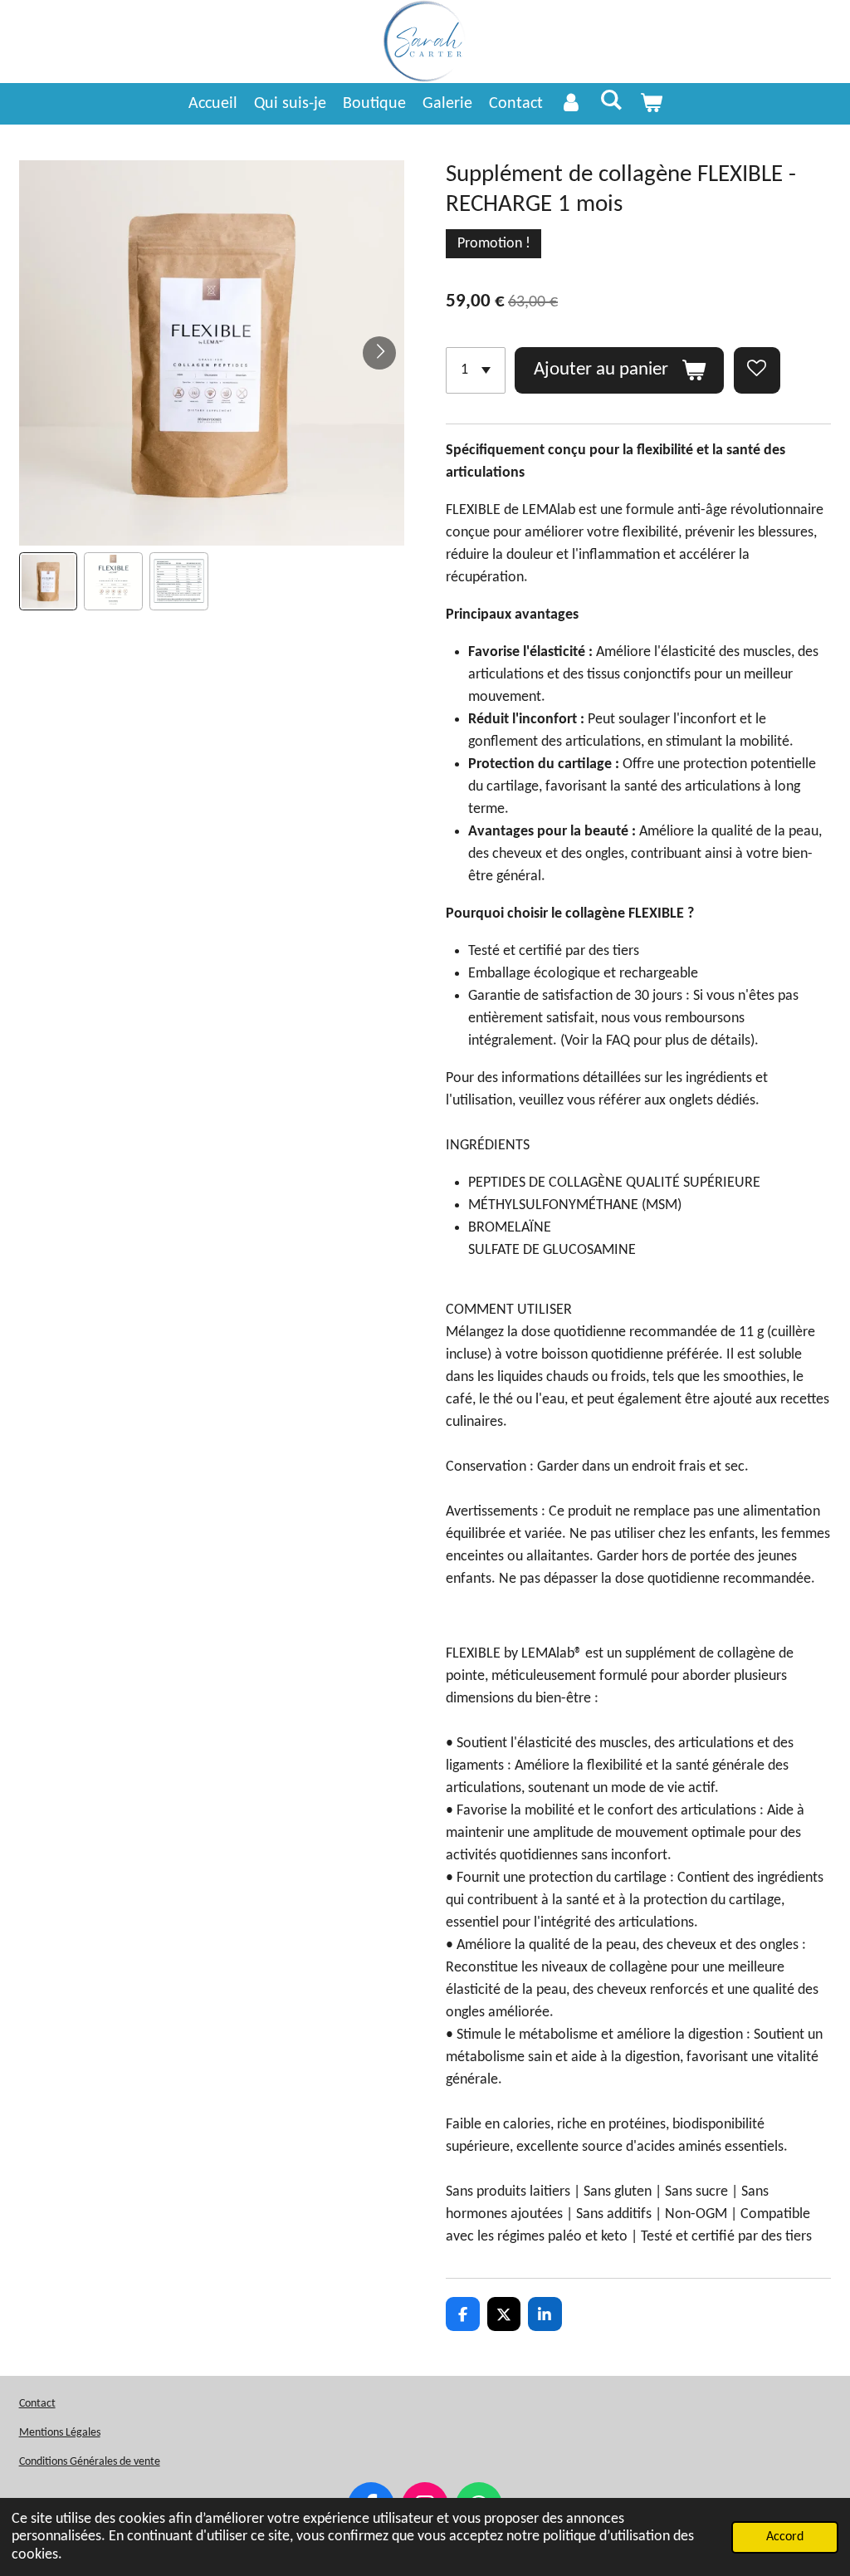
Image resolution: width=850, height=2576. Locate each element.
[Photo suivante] (379, 353)
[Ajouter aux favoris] (757, 370)
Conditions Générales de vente (90, 2462)
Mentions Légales (60, 2433)
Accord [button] (785, 2537)
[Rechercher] (611, 101)
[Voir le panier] (651, 104)
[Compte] (571, 104)
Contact (37, 2404)
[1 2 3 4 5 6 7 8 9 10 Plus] (476, 370)
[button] (49, 582)
